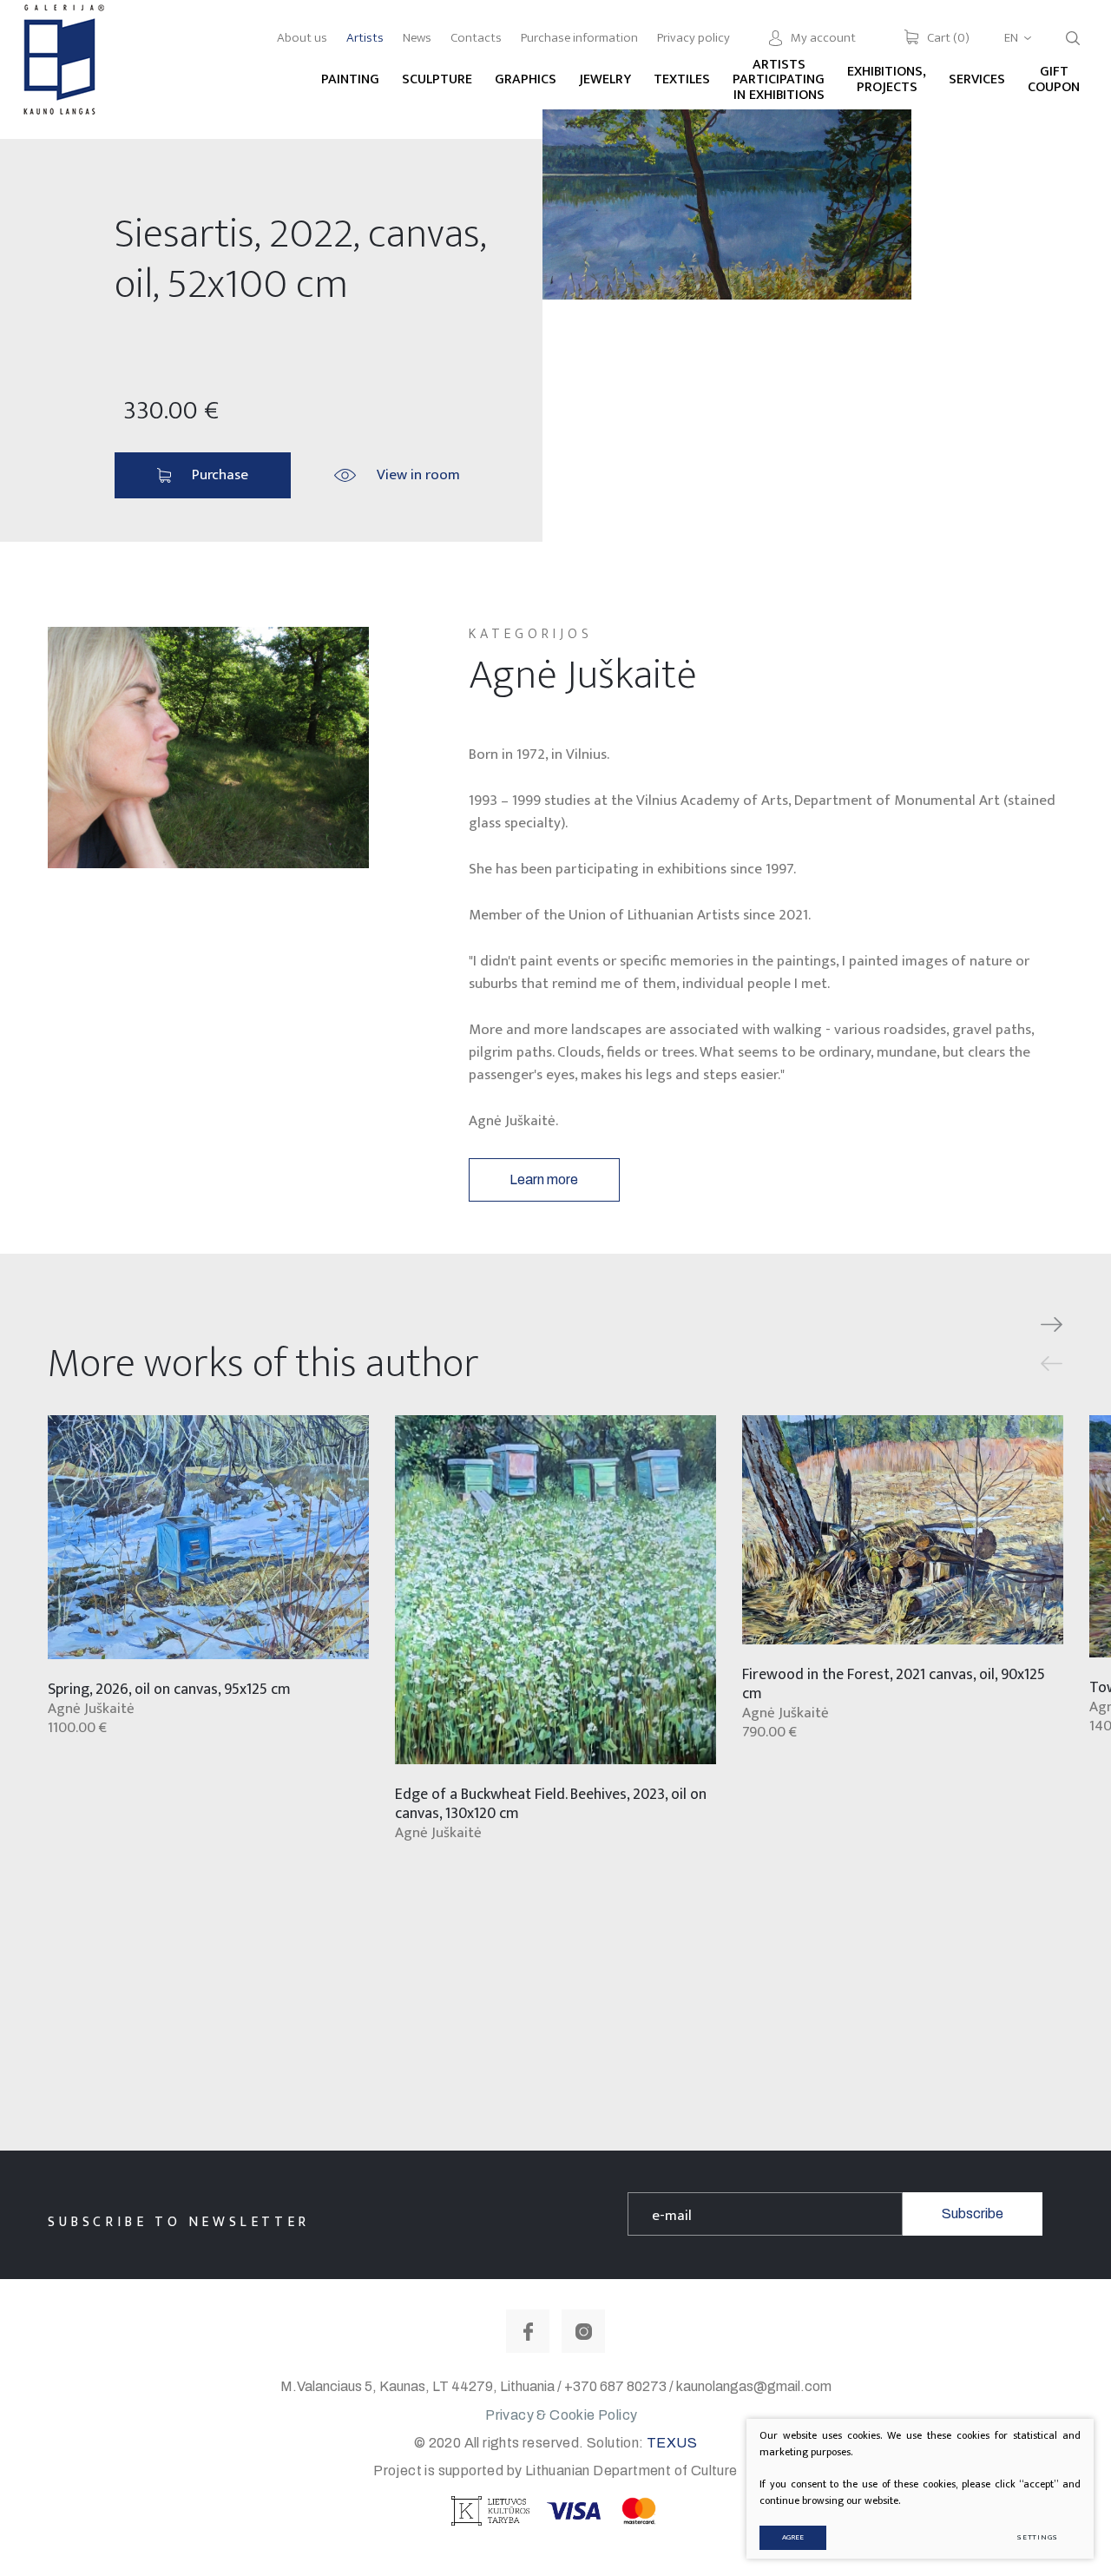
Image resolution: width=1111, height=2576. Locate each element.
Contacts (476, 38)
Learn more (544, 1179)
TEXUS (672, 2443)
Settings (1038, 2537)
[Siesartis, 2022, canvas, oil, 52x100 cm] (727, 204)
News (417, 38)
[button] (1052, 1325)
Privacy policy (694, 38)
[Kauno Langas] (62, 69)
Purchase (220, 475)
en (1011, 38)
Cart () (948, 38)
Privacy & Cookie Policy (561, 2415)
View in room (418, 475)
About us (302, 38)
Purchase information (579, 38)
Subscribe (973, 2214)
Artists (365, 38)
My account (823, 38)
